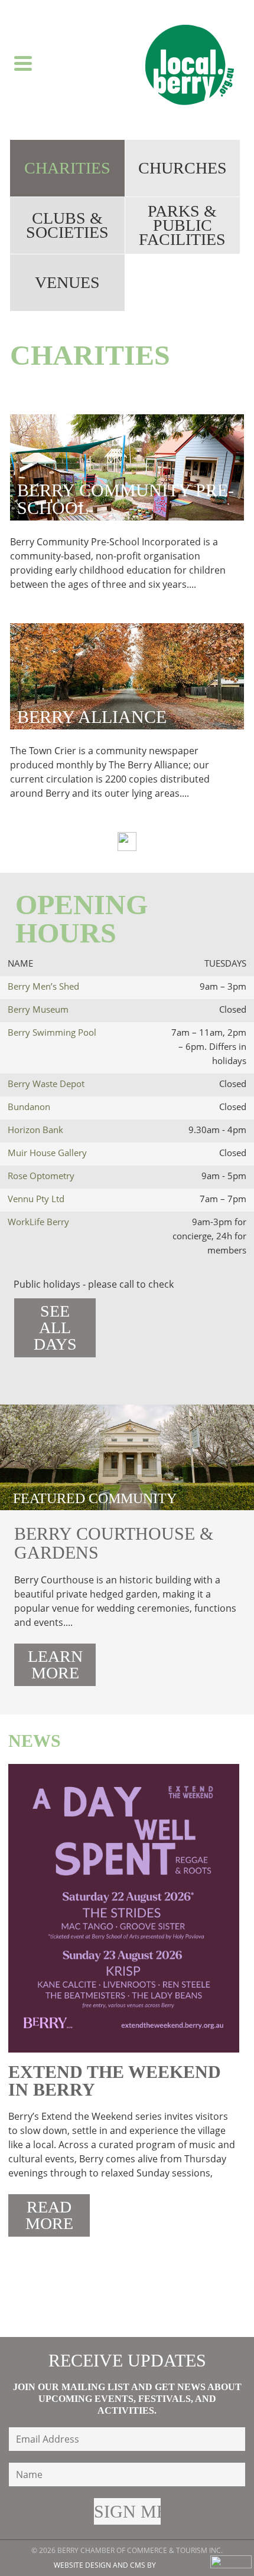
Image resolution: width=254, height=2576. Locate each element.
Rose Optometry (41, 1176)
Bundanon (29, 1107)
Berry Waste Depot (46, 1084)
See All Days (55, 1328)
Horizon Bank (35, 1130)
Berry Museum (38, 1009)
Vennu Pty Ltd (36, 1199)
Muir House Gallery (47, 1153)
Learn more (55, 1665)
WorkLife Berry (38, 1222)
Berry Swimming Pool (52, 1032)
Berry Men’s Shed (43, 986)
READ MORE (49, 2215)
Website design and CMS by (105, 2565)
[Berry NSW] (190, 65)
